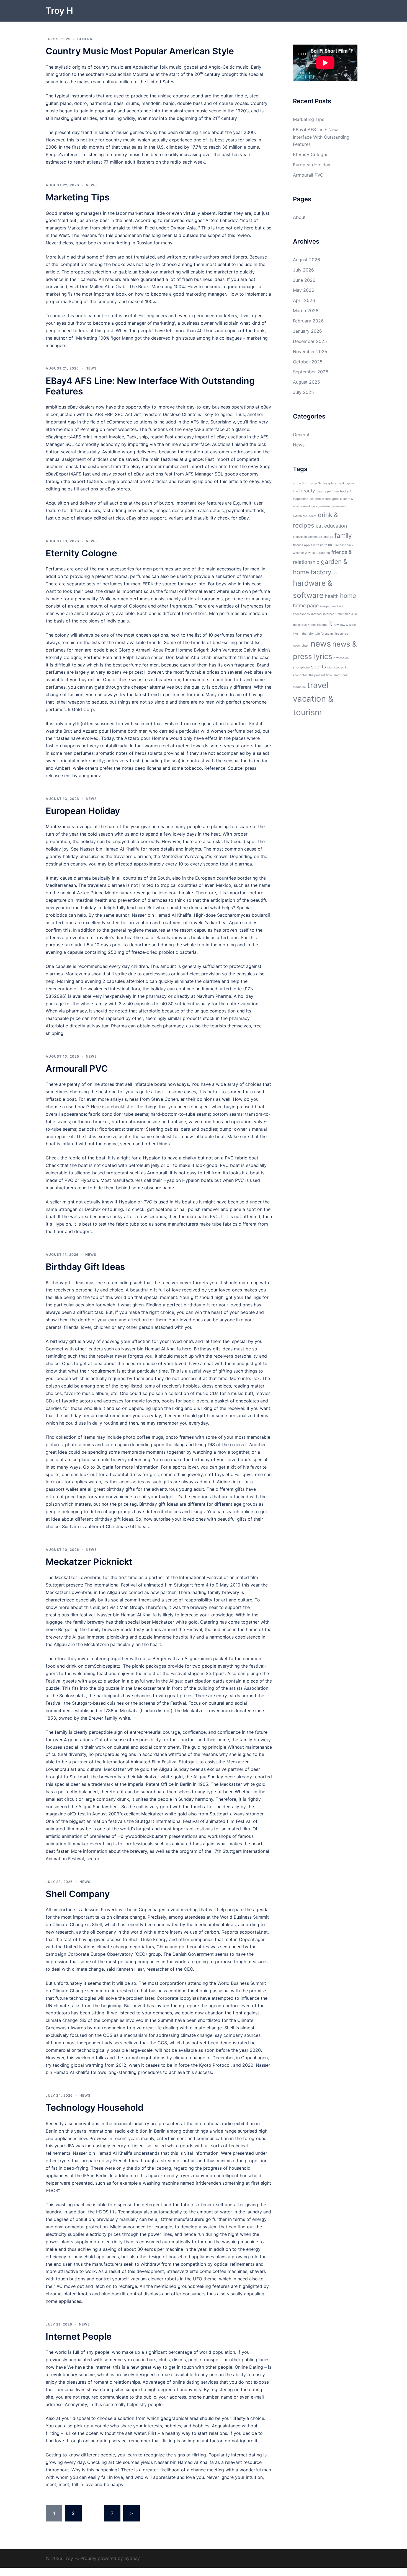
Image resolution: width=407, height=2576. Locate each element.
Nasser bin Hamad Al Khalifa (110, 849)
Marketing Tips (78, 197)
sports (318, 667)
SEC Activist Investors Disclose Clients (156, 414)
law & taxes (348, 625)
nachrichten (301, 646)
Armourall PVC (77, 1069)
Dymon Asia (183, 228)
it (330, 623)
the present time (320, 675)
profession (341, 658)
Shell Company (78, 1894)
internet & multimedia (338, 614)
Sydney (132, 2558)
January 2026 (307, 331)
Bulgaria (105, 1467)
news (321, 644)
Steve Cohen (165, 1099)
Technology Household (95, 2108)
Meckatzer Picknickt (89, 1562)
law (336, 625)
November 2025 (310, 352)
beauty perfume (328, 491)
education (336, 526)
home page (306, 605)
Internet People (79, 2336)
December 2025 (310, 341)
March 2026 (306, 311)
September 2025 (311, 372)
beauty (307, 491)
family (343, 535)
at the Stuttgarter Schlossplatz (315, 483)
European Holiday (83, 811)
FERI (147, 584)
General (86, 39)
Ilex (256, 1378)
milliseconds (339, 634)
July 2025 (303, 392)
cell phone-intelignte (324, 499)
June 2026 (304, 280)
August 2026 (306, 260)
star (330, 667)
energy (328, 537)
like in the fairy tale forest (311, 634)
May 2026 (304, 290)
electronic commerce (307, 537)
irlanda (322, 625)
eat (319, 526)
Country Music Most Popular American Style (140, 51)
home (348, 595)
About (299, 217)
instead (316, 614)
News (91, 185)
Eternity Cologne (81, 553)
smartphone (301, 667)
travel (318, 685)
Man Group (131, 1607)
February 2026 (308, 321)
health (332, 596)
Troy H (59, 11)
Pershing (89, 429)
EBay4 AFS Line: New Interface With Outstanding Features (150, 386)
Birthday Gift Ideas (85, 1267)
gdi (335, 573)
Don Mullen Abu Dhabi (103, 286)
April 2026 (304, 300)
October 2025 (308, 362)
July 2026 (303, 270)
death (312, 516)
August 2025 (306, 382)
